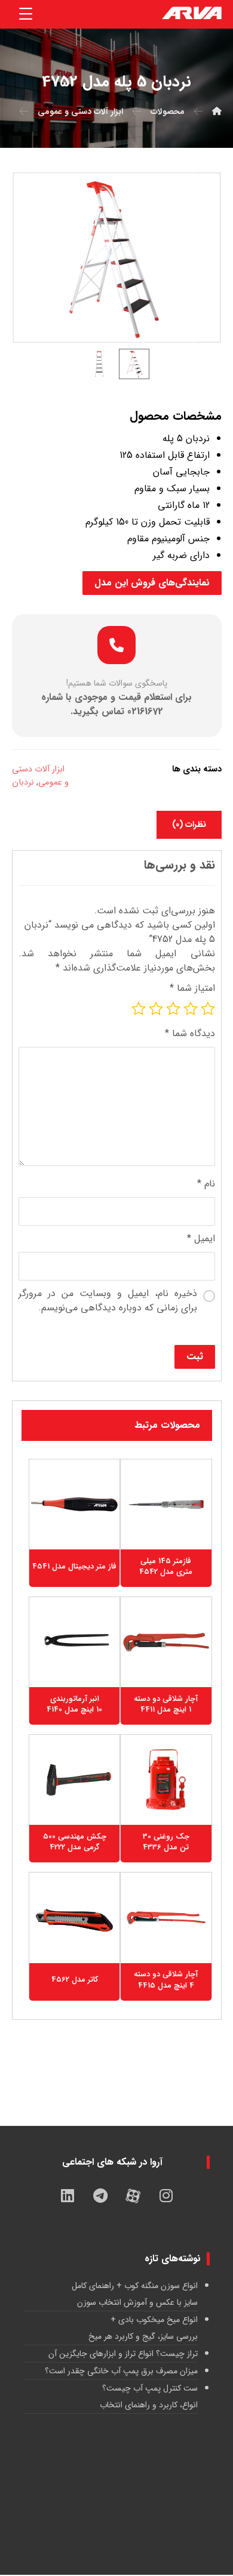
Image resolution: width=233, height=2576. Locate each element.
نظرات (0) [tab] (189, 824)
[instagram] (166, 2196)
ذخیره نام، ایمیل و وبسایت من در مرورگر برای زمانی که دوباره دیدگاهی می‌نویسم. (108, 1301)
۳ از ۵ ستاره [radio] (173, 1009)
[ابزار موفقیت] (192, 14)
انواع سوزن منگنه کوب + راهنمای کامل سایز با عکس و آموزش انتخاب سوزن (135, 2294)
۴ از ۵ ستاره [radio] (156, 1009)
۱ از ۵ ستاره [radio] (208, 1009)
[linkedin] (68, 2196)
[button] (26, 14)
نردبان (23, 782)
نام (206, 1184)
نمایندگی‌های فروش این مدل (152, 583)
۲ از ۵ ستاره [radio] (191, 1009)
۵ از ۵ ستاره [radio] (139, 1009)
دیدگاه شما (190, 1034)
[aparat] (133, 2196)
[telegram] (100, 2196)
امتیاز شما (192, 988)
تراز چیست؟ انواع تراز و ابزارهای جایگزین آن (123, 2354)
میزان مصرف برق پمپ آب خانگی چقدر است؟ (121, 2371)
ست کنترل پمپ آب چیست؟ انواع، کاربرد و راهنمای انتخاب (149, 2397)
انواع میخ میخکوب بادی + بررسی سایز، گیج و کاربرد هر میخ (143, 2328)
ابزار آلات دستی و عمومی (40, 776)
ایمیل (201, 1239)
